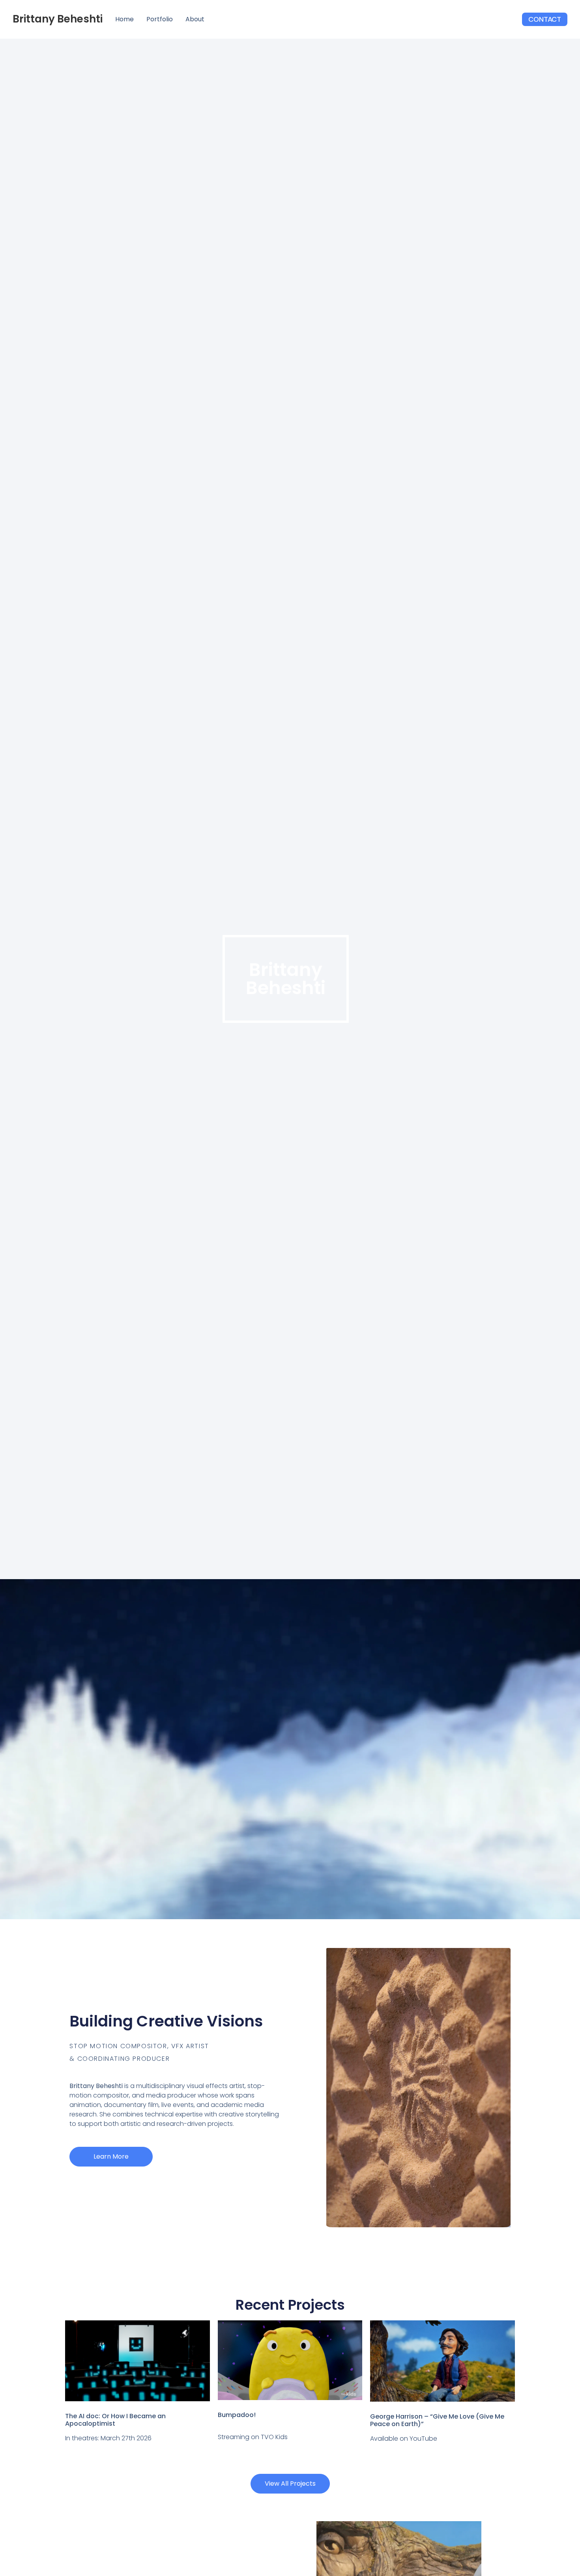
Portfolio (160, 19)
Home (124, 19)
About (195, 19)
